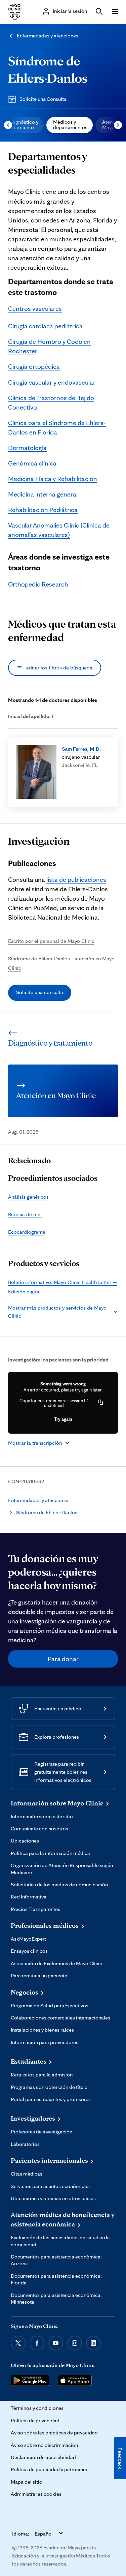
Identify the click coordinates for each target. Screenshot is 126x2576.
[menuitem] (70, 125)
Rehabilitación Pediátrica (43, 510)
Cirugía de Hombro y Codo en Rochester (49, 346)
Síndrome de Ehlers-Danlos (47, 1512)
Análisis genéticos (28, 1197)
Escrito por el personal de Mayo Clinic (51, 941)
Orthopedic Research (38, 584)
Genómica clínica (32, 463)
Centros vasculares (35, 308)
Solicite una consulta (40, 992)
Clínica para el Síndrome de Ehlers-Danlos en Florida (57, 427)
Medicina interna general (43, 494)
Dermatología (27, 448)
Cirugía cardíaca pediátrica (45, 326)
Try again (63, 1419)
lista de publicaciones (76, 879)
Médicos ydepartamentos (70, 125)
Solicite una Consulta (43, 99)
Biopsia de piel (25, 1214)
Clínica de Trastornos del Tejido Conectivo (51, 402)
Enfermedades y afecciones (48, 36)
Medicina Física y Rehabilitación (53, 479)
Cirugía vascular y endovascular (52, 382)
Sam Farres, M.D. (81, 749)
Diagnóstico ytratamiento (23, 125)
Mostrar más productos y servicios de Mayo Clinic (57, 1312)
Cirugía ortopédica (34, 366)
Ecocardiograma (27, 1232)
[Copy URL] (101, 1403)
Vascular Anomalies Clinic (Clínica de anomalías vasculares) (59, 530)
